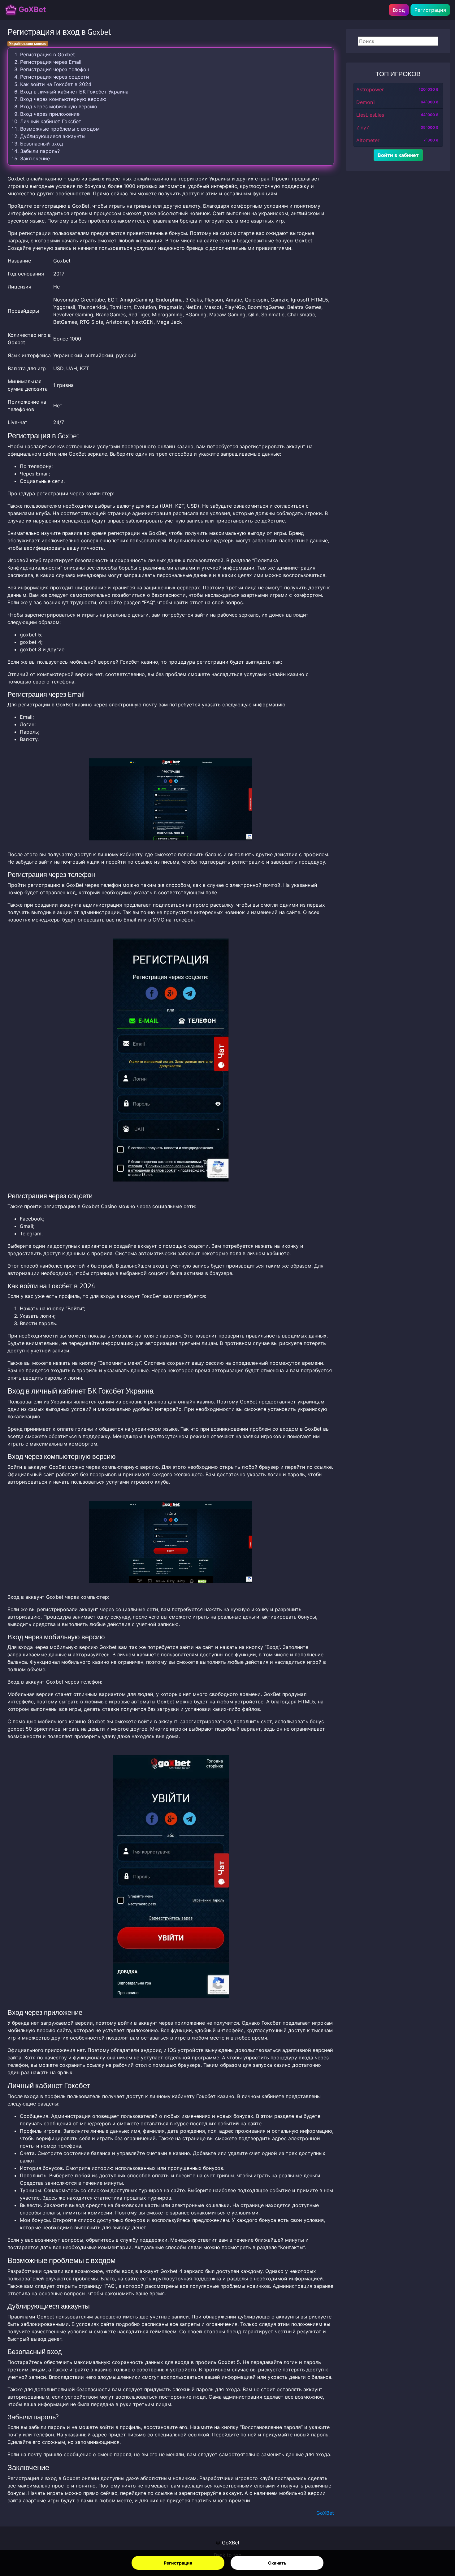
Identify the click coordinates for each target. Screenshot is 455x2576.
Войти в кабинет (398, 155)
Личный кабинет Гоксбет (51, 121)
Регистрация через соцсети (55, 77)
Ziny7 (363, 128)
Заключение (35, 158)
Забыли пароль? (40, 151)
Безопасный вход (42, 144)
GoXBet (31, 9)
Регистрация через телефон (55, 69)
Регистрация (178, 2563)
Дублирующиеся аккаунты (53, 136)
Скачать (277, 2563)
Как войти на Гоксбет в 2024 (56, 84)
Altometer (368, 140)
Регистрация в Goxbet (48, 54)
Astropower (370, 89)
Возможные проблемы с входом (60, 129)
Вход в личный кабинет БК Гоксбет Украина (74, 92)
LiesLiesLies (370, 115)
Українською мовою (28, 43)
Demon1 (366, 102)
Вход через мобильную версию (59, 106)
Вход (399, 10)
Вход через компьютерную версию (63, 99)
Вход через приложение (50, 114)
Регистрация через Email (51, 62)
